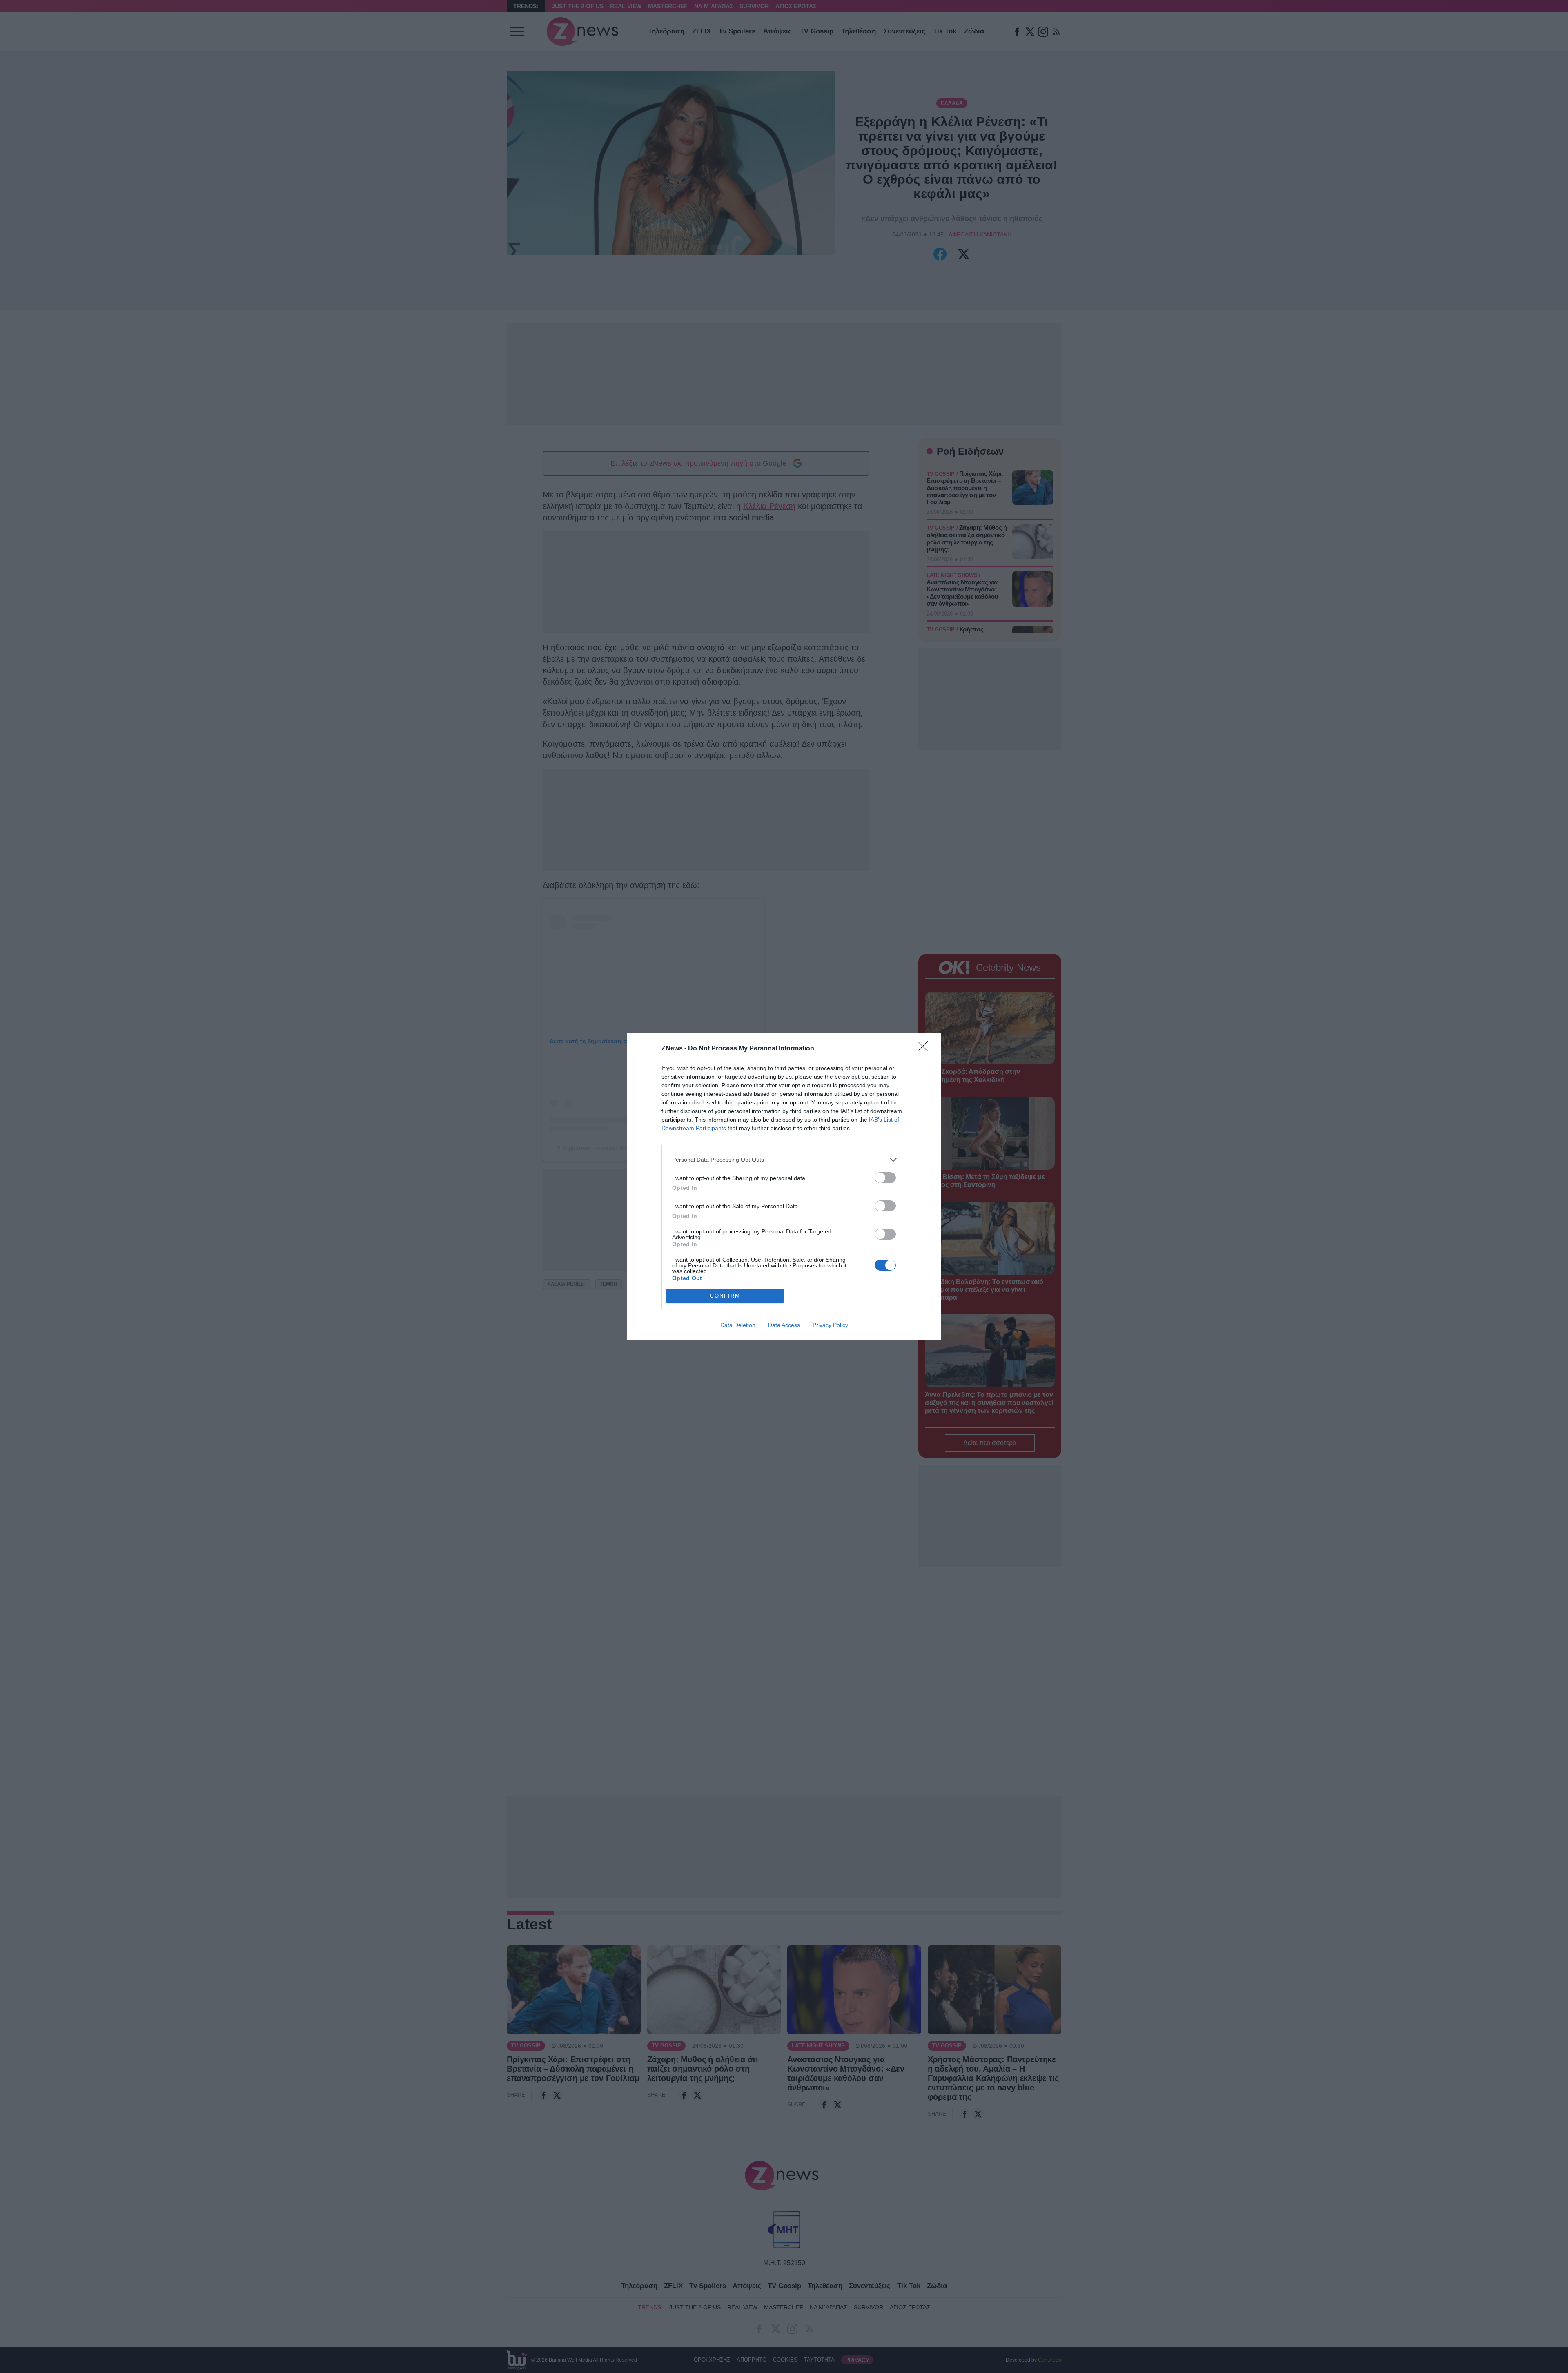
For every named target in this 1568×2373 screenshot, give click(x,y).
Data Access (784, 1325)
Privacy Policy (830, 1325)
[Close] (925, 1049)
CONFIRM (725, 1296)
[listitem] (784, 1160)
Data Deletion (738, 1325)
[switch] (885, 1178)
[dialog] (784, 1187)
